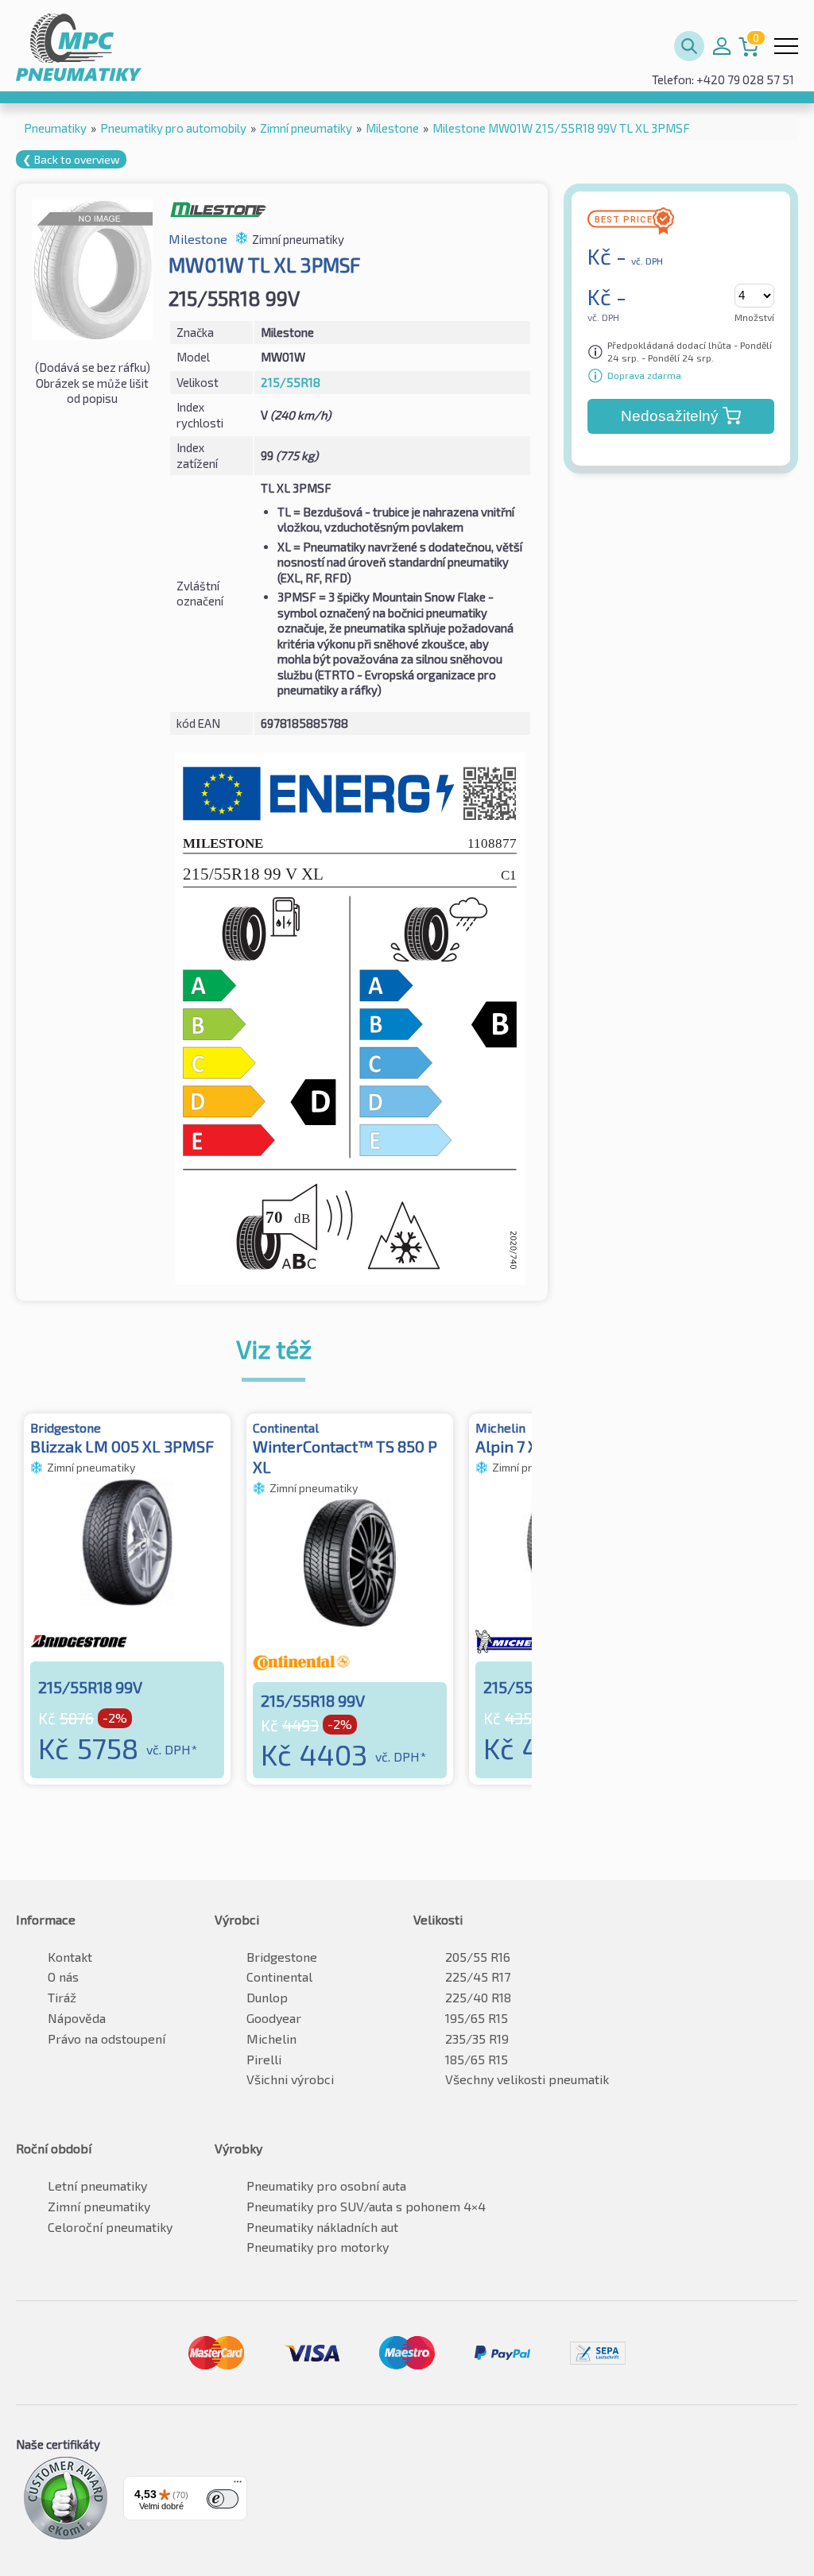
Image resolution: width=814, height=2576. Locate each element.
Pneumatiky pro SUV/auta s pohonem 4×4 (366, 2206)
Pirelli (264, 2059)
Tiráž (62, 1997)
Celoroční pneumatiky (110, 2227)
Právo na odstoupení (107, 2038)
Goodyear (274, 2018)
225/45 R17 (478, 1976)
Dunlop (267, 1997)
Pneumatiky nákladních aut (322, 2227)
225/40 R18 (478, 1997)
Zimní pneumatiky (99, 2206)
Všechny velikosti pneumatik (527, 2079)
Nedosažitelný (670, 416)
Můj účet (722, 46)
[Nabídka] (238, 2485)
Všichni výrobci (290, 2079)
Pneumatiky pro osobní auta (326, 2185)
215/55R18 (291, 382)
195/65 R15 (477, 2018)
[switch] (223, 2499)
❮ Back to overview (71, 159)
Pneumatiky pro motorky (318, 2247)
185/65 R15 (477, 2059)
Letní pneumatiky (97, 2185)
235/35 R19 (477, 2038)
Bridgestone (282, 1957)
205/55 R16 (478, 1957)
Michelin (271, 2038)
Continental (279, 1976)
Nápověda (77, 2018)
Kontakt (70, 1957)
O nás (63, 1976)
